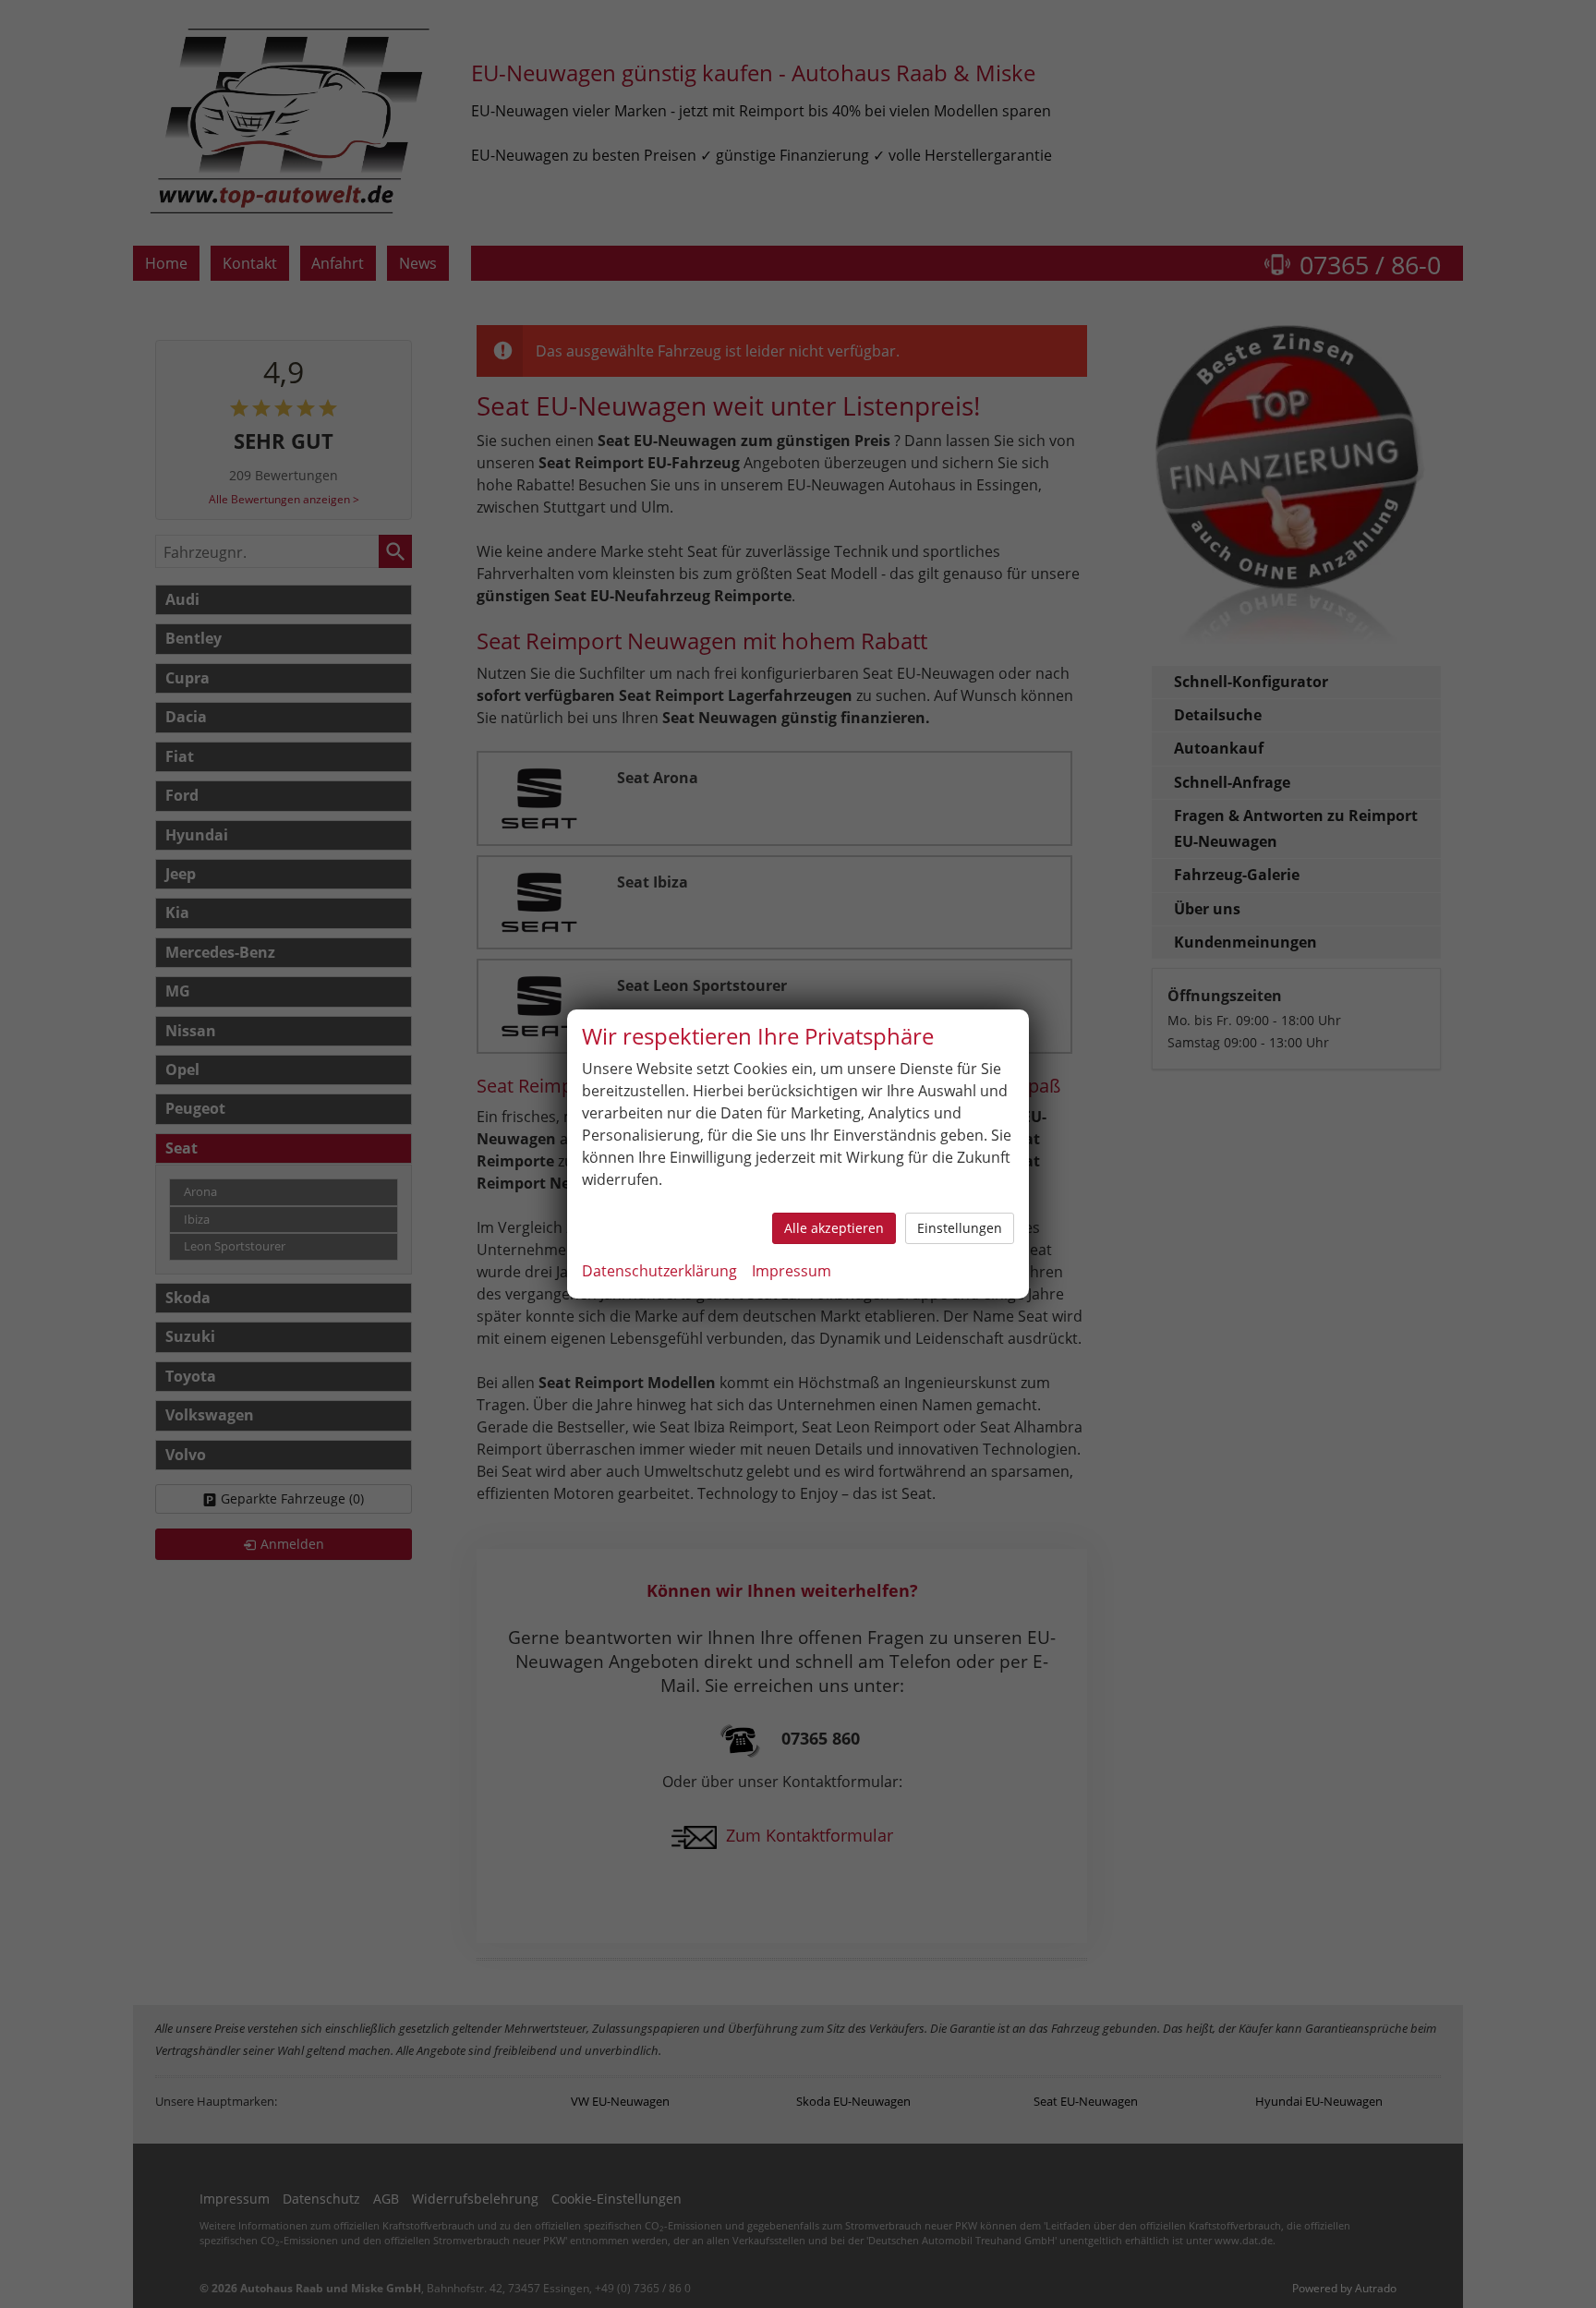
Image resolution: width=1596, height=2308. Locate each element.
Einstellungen (960, 1228)
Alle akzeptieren (834, 1228)
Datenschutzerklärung (659, 1271)
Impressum (792, 1271)
